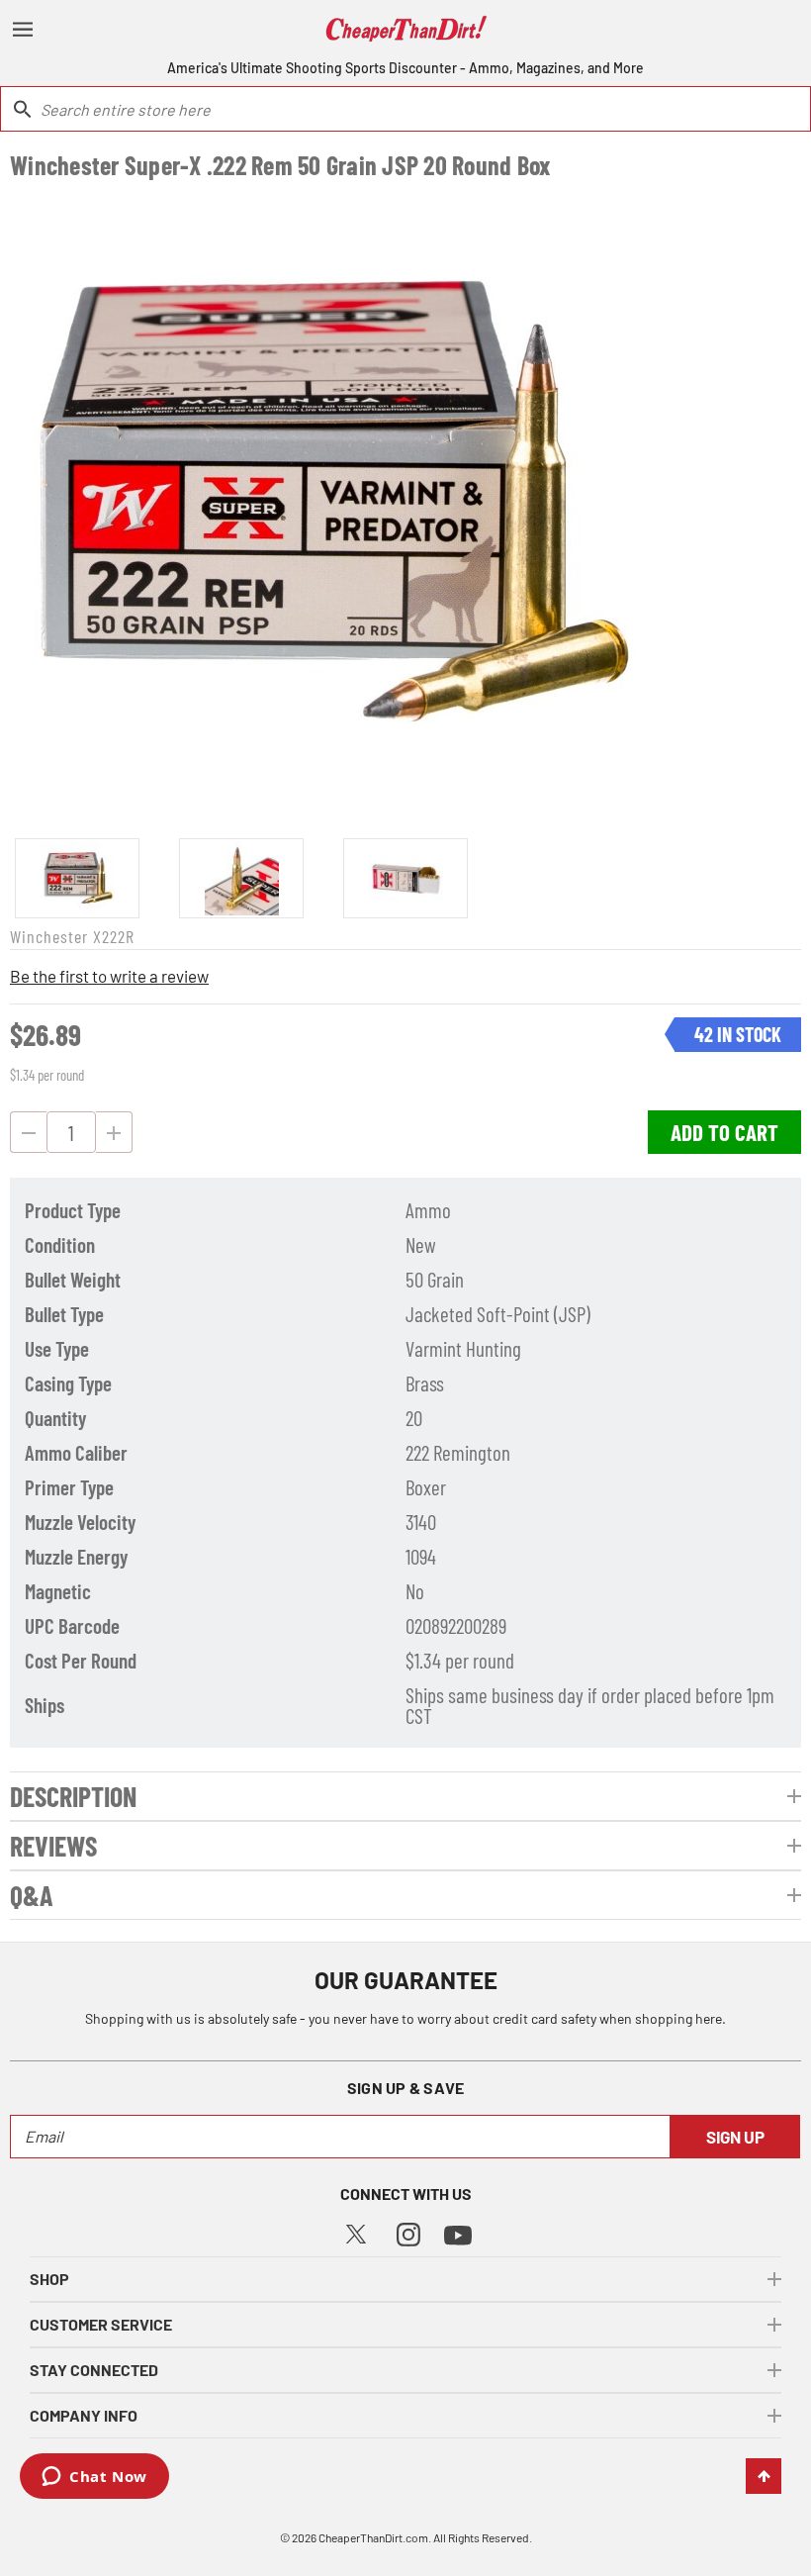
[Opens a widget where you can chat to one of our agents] (94, 2478)
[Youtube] (458, 2233)
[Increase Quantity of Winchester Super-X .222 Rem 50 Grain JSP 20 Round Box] (114, 1132)
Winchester (49, 936)
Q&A (32, 1895)
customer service (101, 2324)
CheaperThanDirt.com (373, 2537)
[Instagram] (408, 2232)
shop (49, 2279)
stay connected (94, 2370)
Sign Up (735, 2137)
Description (73, 1796)
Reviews (53, 1846)
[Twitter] (356, 2232)
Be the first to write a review (109, 976)
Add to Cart (724, 1132)
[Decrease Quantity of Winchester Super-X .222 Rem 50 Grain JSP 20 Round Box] (28, 1132)
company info (84, 2415)
